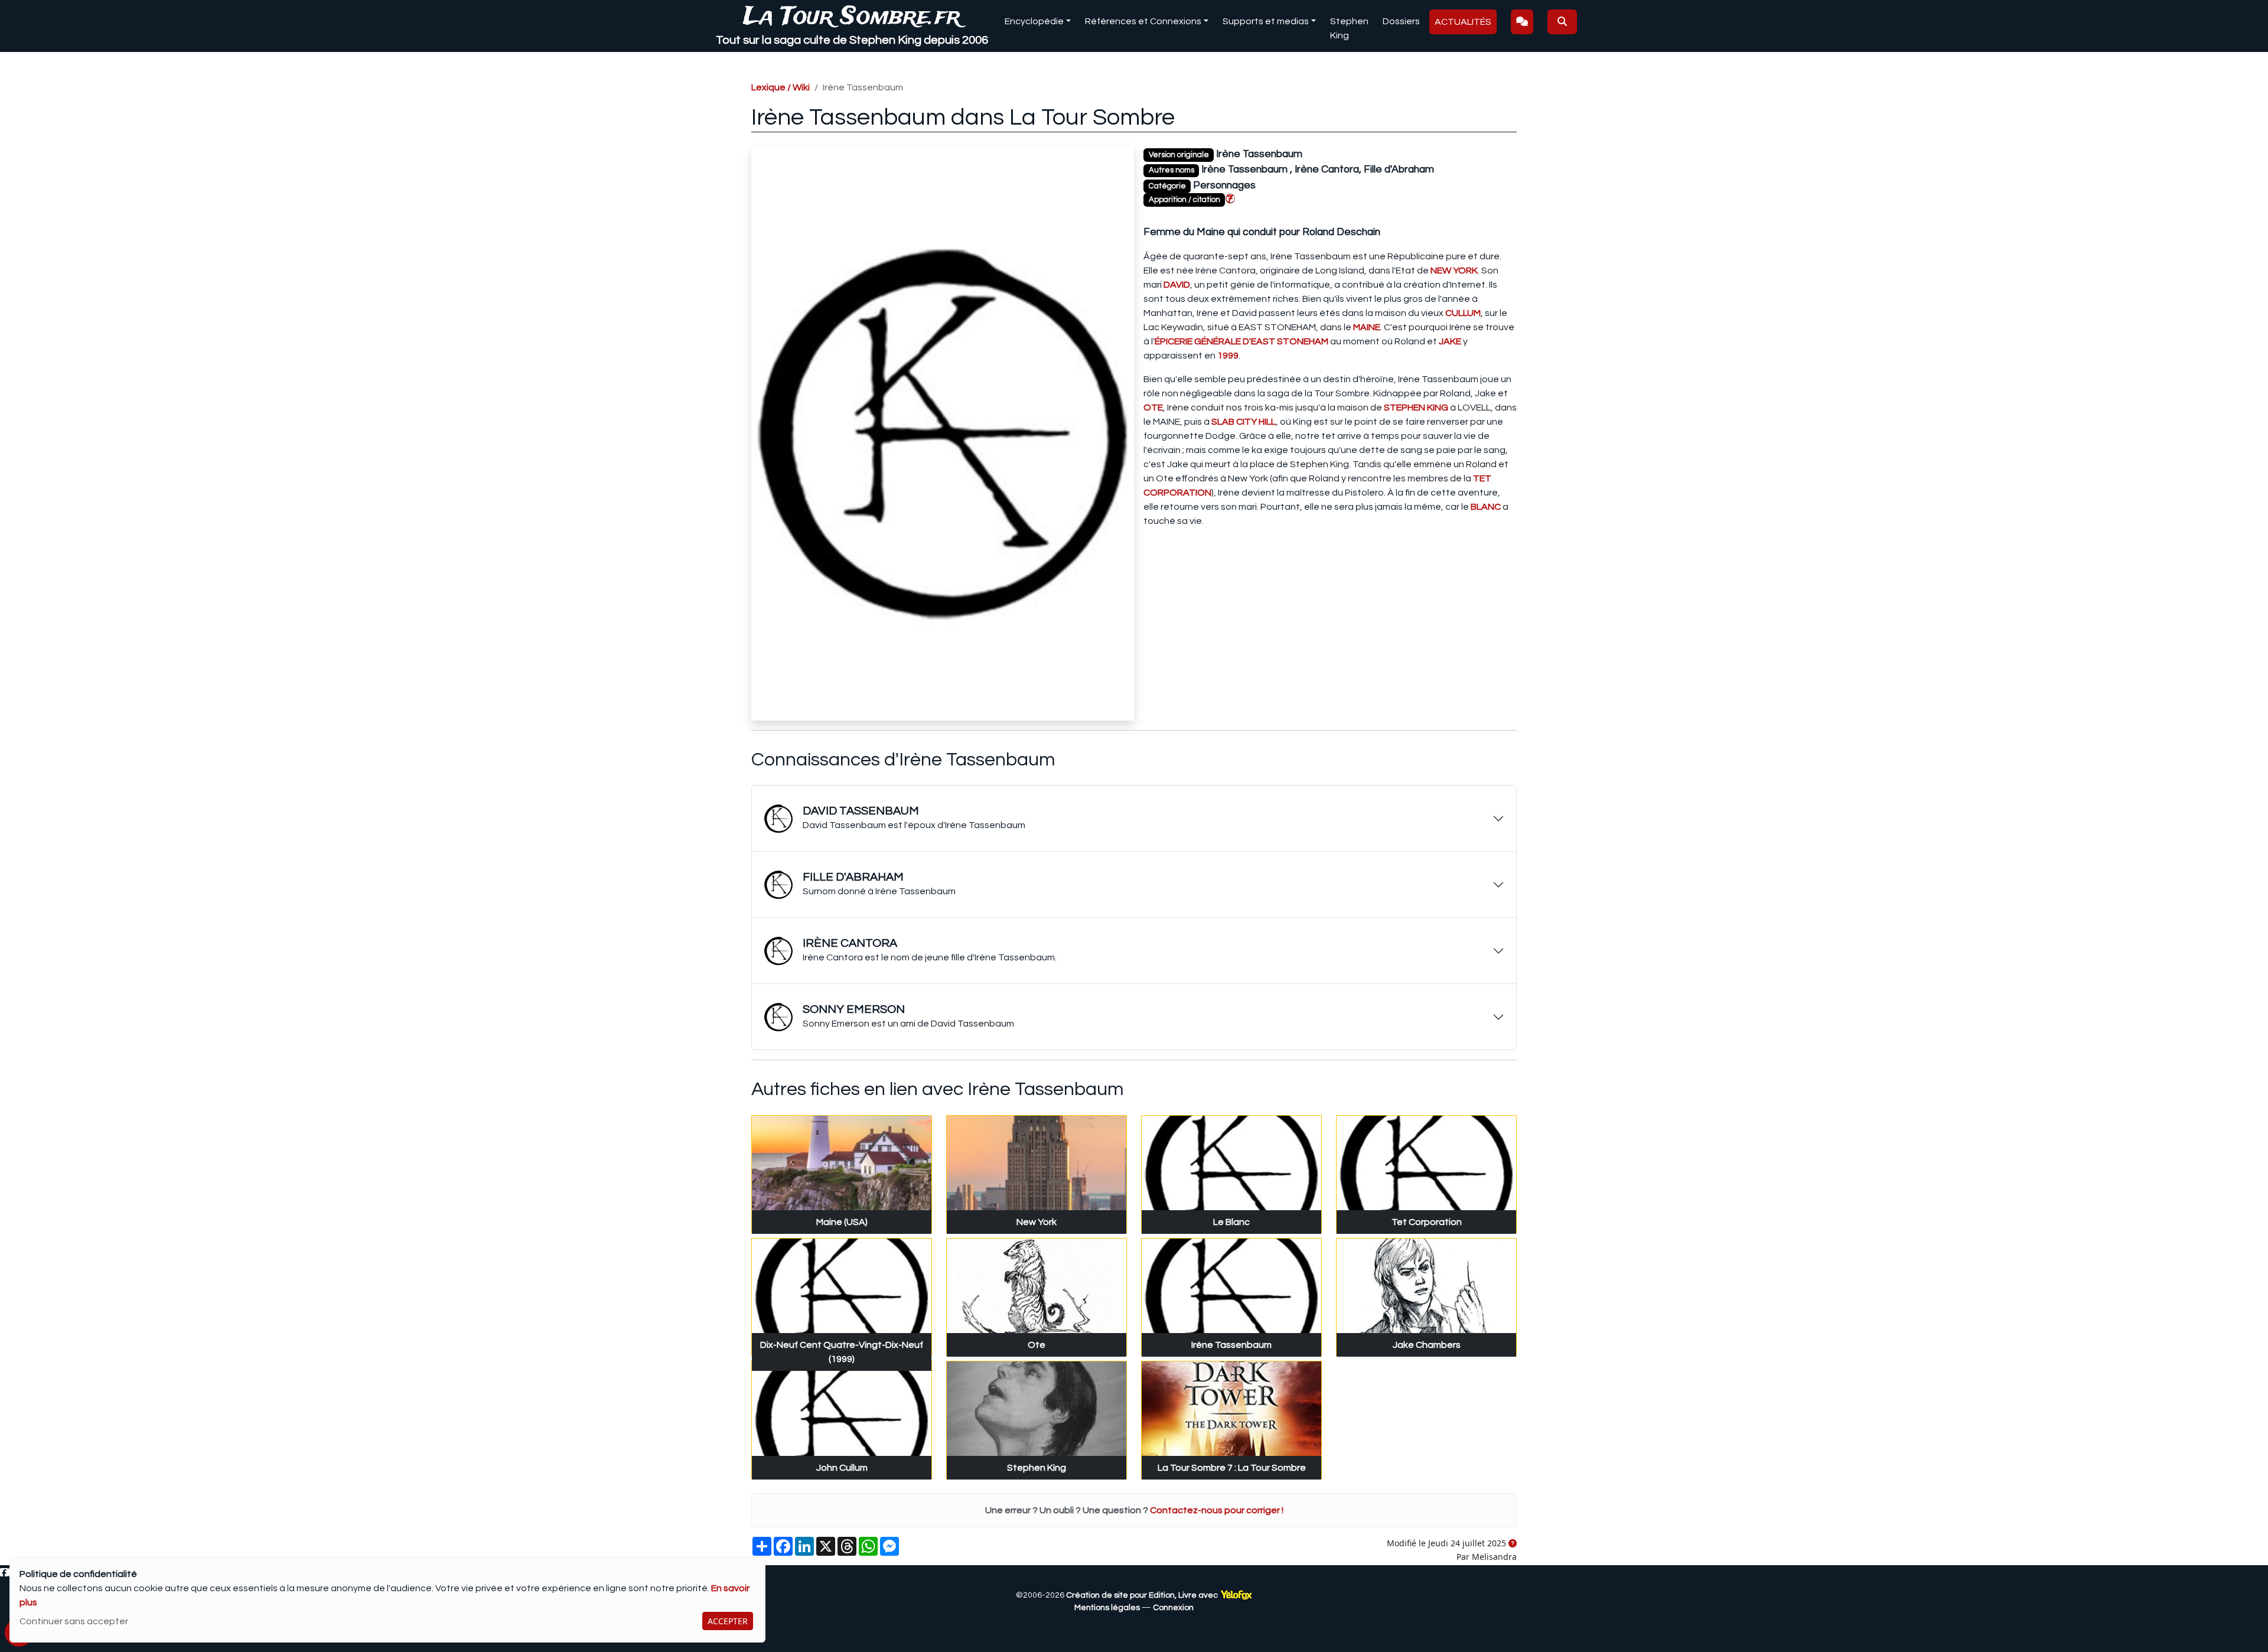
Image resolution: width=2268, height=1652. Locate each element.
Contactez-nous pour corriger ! (1217, 1510)
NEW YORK (1454, 271)
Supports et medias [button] (1266, 21)
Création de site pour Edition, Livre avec (1143, 1595)
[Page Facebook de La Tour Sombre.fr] (4, 1573)
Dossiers (1401, 21)
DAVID (1177, 285)
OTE (1153, 408)
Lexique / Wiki (781, 87)
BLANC (1486, 507)
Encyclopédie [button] (1034, 21)
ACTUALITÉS (1463, 22)
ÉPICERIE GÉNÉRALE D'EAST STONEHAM (1241, 341)
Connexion (1173, 1608)
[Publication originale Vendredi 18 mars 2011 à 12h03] (1513, 1544)
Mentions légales (1107, 1608)
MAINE (1367, 327)
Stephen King (1349, 28)
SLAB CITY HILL (1244, 422)
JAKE (1450, 341)
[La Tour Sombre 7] (1230, 198)
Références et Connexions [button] (1143, 21)
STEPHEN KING (1416, 408)
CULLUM (1463, 313)
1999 (1228, 356)
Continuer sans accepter (74, 1621)
